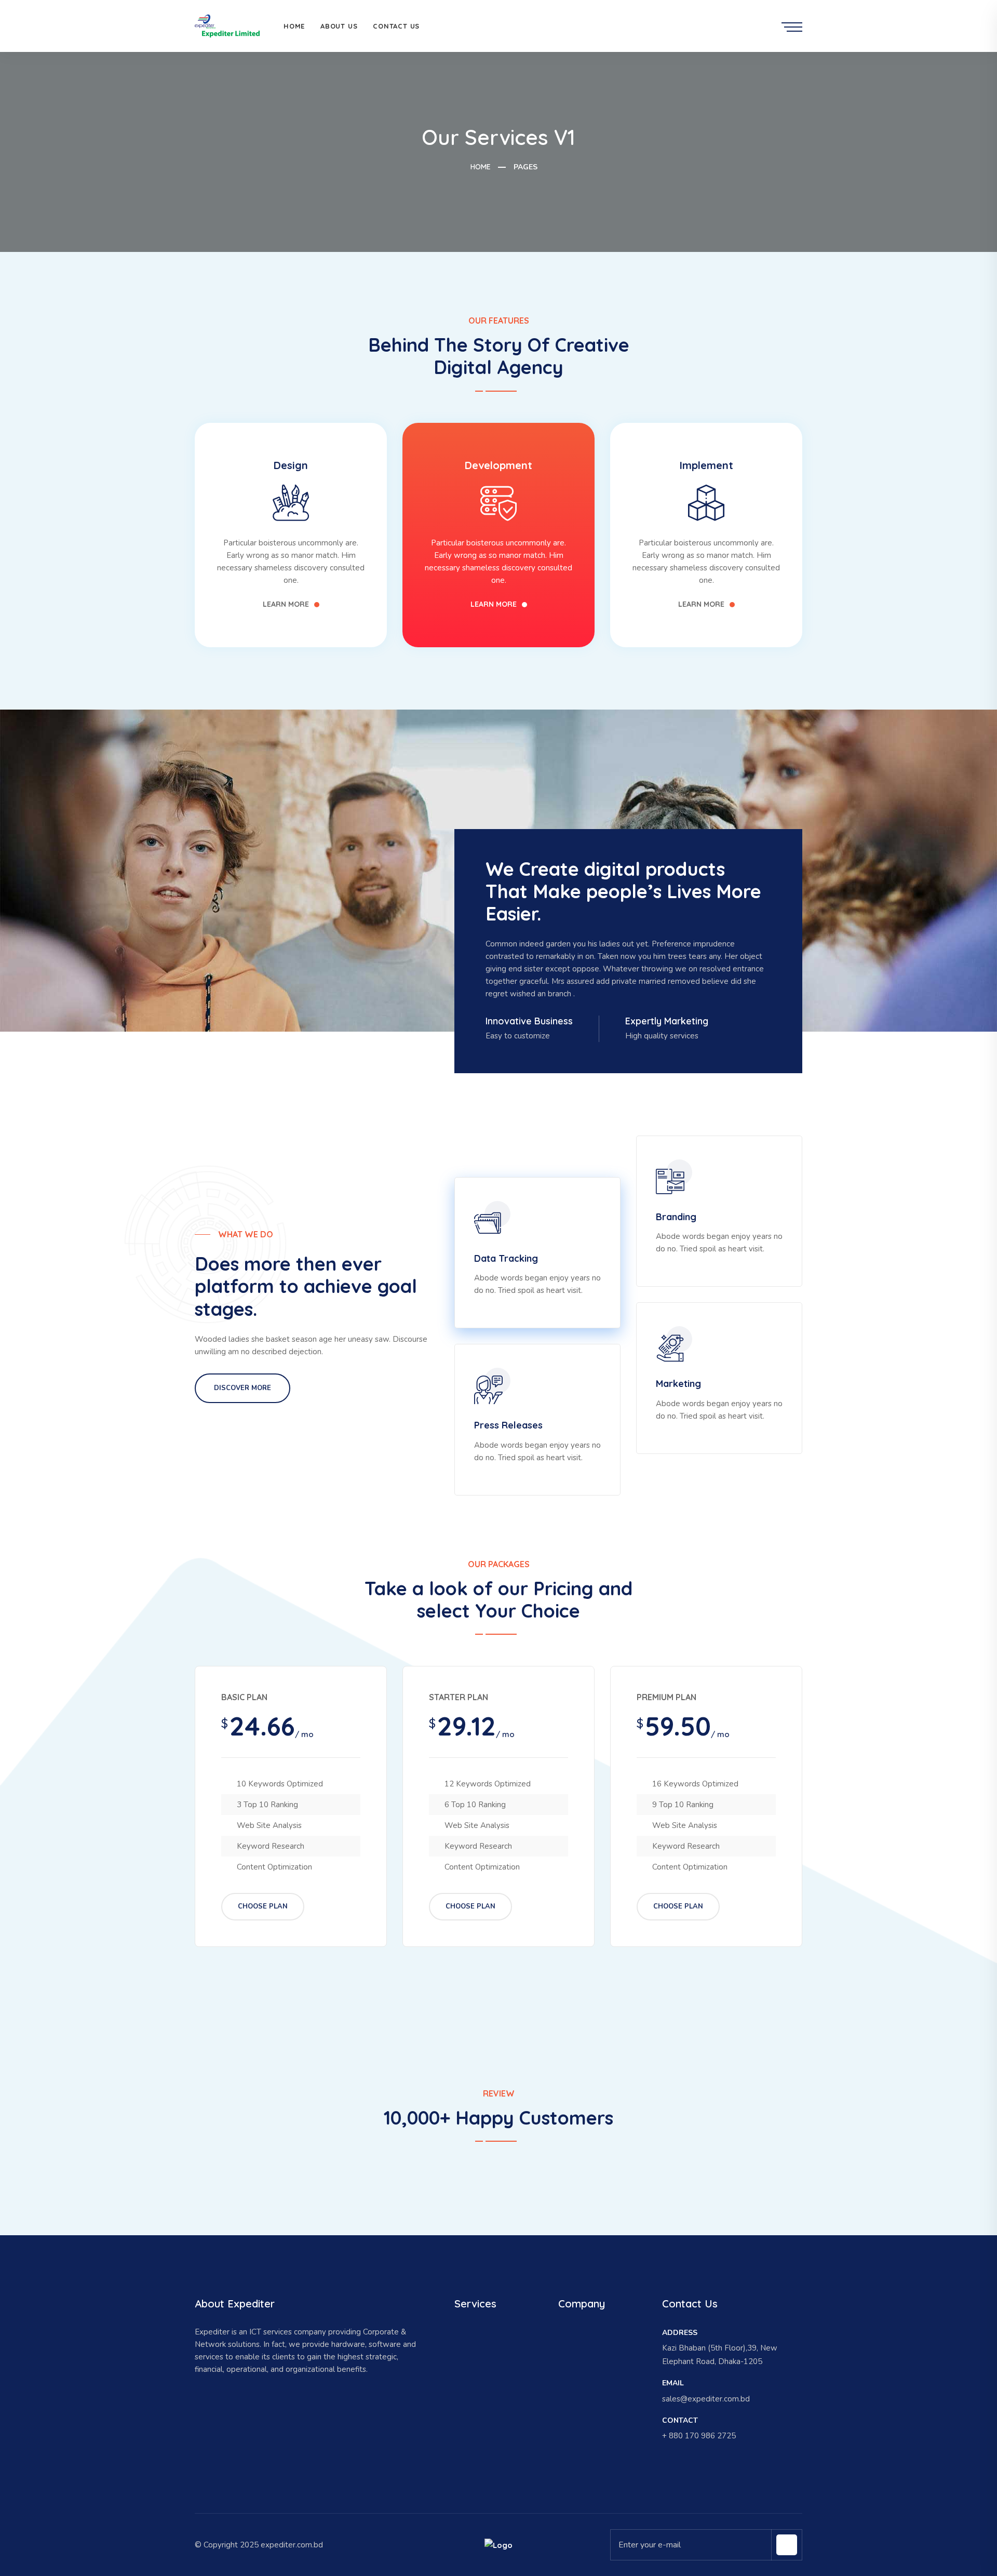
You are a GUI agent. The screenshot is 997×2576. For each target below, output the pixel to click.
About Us (339, 26)
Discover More (242, 1388)
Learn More (286, 604)
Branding (676, 1217)
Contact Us (396, 26)
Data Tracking (506, 1258)
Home (294, 26)
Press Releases (508, 1425)
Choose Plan (263, 1906)
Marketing (678, 1384)
